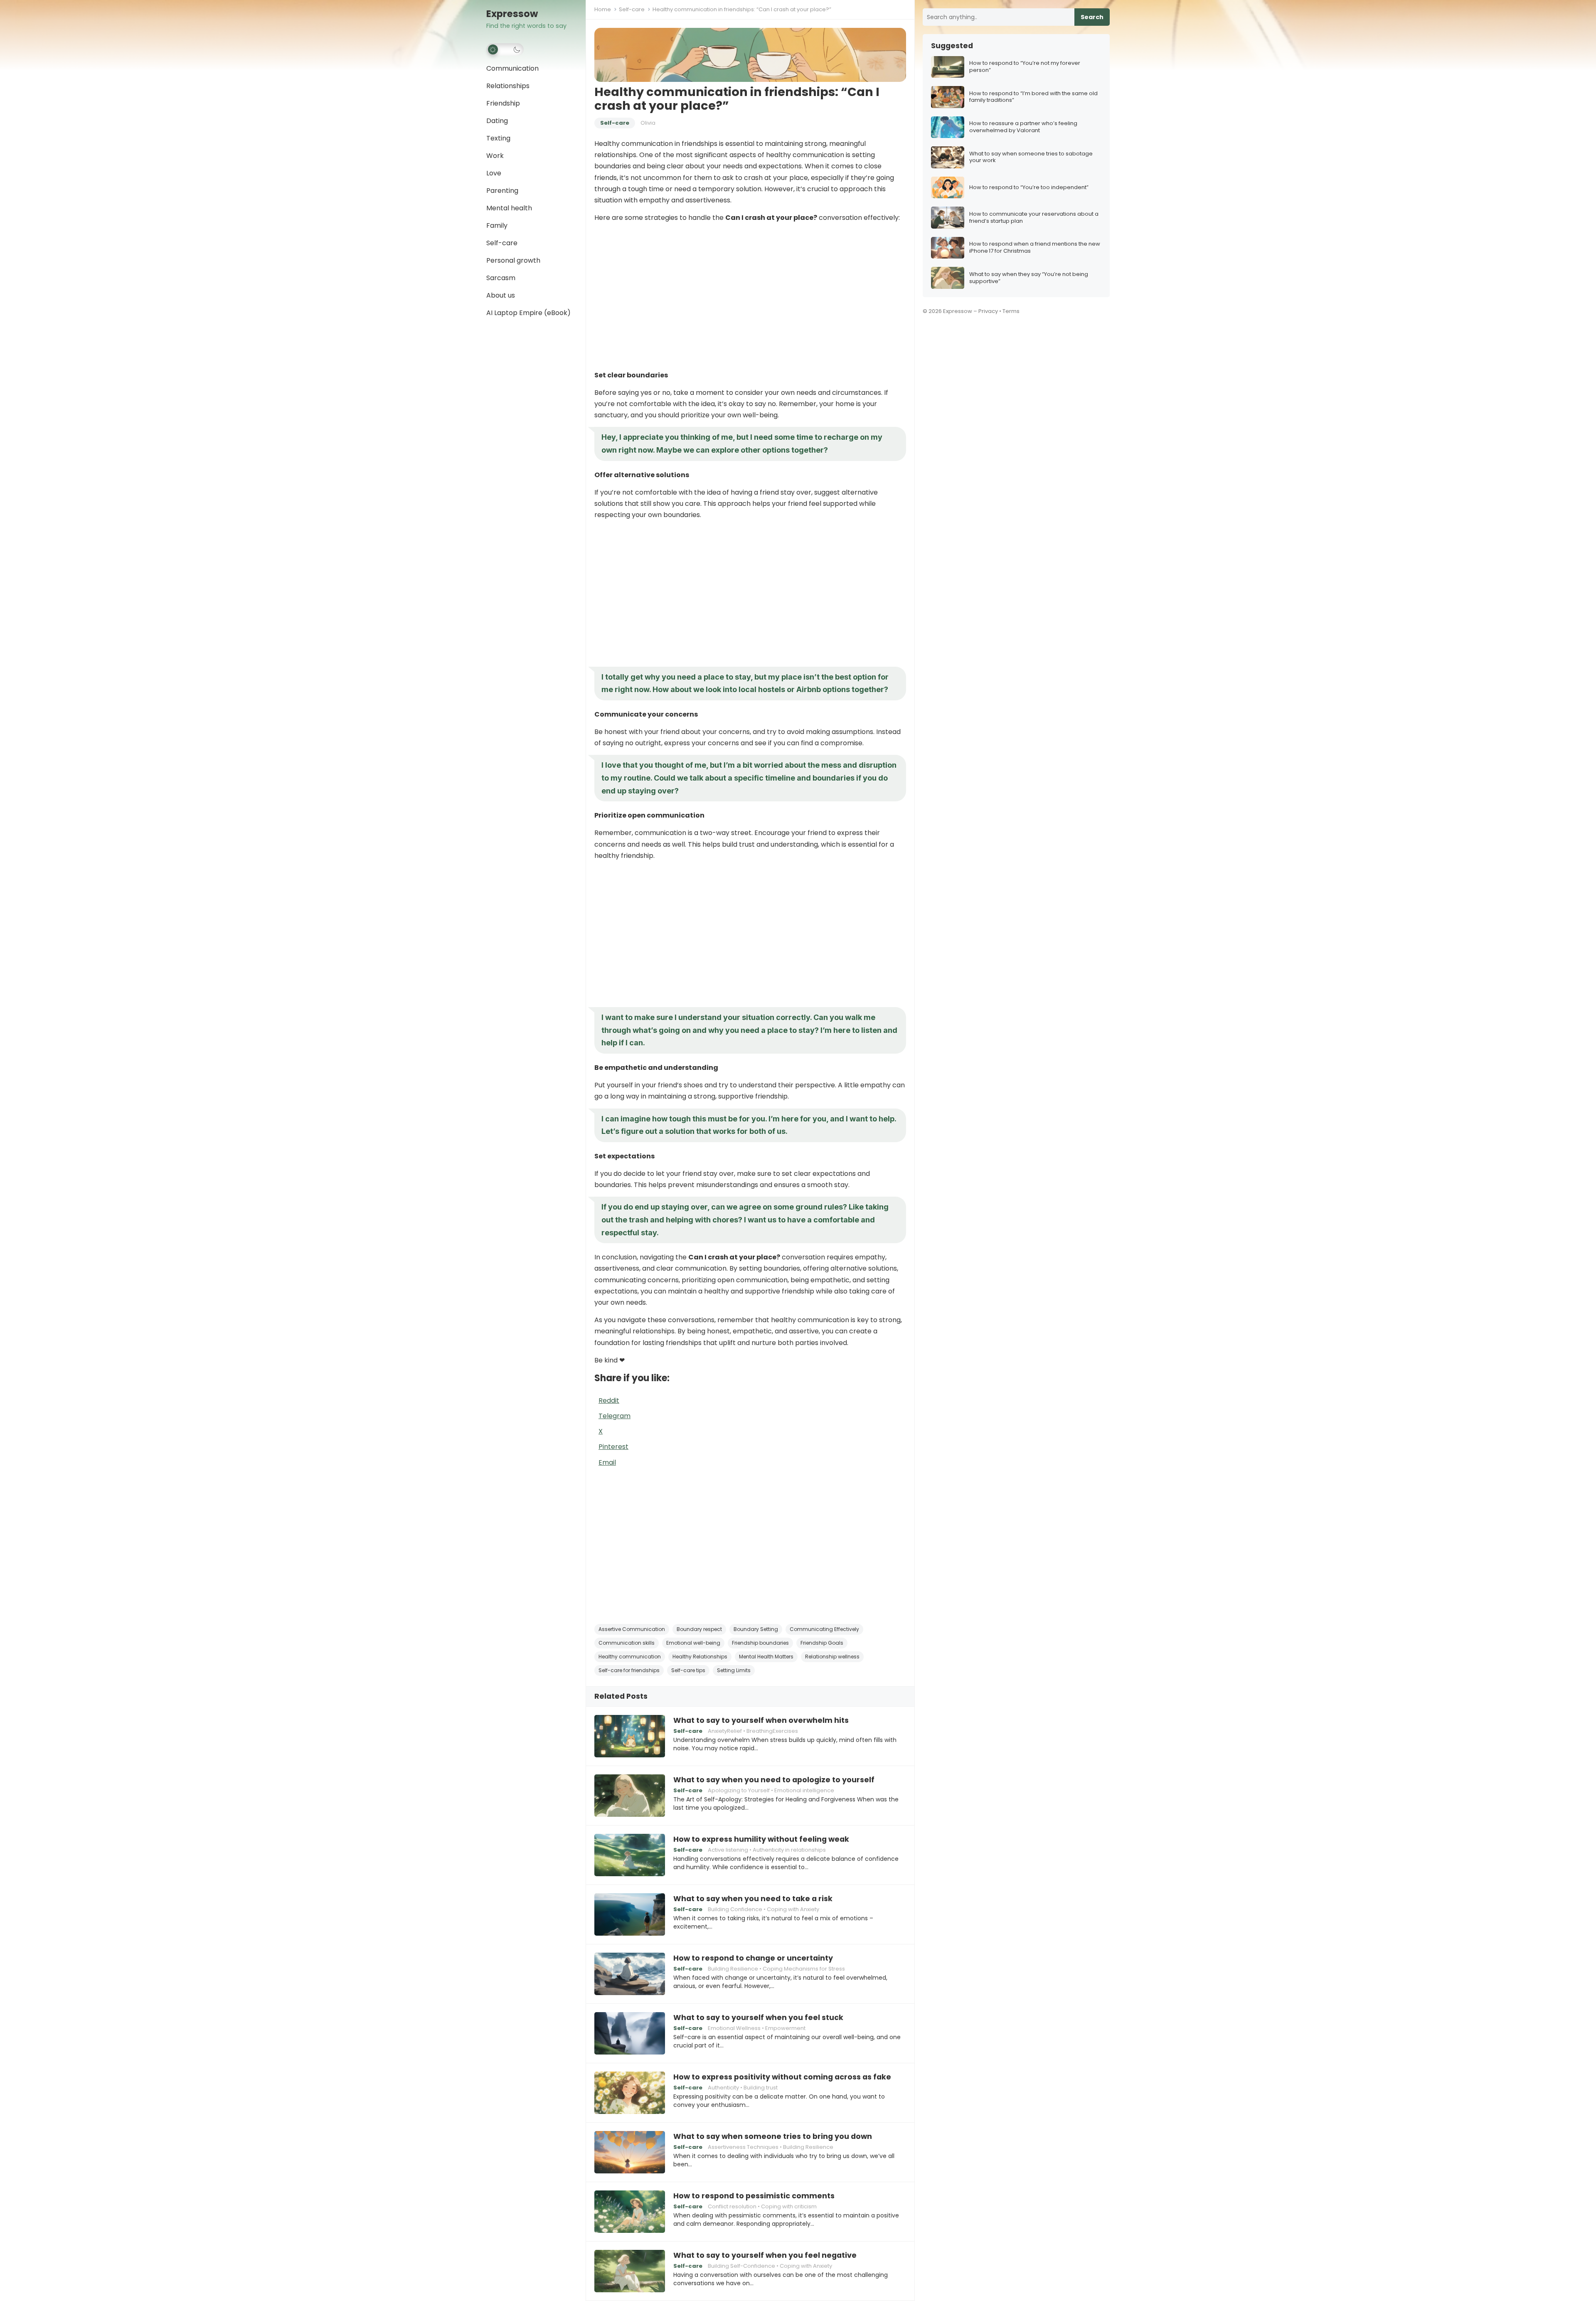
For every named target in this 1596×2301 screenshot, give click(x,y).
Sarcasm (501, 278)
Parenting (502, 191)
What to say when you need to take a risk (753, 1899)
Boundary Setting (756, 1629)
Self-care (502, 243)
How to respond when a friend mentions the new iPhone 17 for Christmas (1035, 248)
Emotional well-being (693, 1643)
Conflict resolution (732, 2206)
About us (501, 295)
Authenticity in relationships (789, 1850)
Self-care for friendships (629, 1670)
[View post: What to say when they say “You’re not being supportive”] (948, 278)
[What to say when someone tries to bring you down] (630, 2152)
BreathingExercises (772, 1731)
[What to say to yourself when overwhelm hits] (630, 1736)
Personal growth (513, 260)
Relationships (508, 86)
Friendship (503, 103)
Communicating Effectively (824, 1629)
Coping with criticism (789, 2206)
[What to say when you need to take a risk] (630, 1914)
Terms (1011, 311)
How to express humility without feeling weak (761, 1839)
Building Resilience (733, 1969)
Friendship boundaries (760, 1643)
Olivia (648, 123)
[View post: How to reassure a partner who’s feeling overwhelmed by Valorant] (948, 127)
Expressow (512, 14)
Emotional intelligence (804, 1790)
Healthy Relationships (700, 1657)
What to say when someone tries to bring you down (773, 2136)
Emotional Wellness (734, 2028)
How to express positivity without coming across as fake (782, 2077)
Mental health (509, 208)
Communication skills (627, 1643)
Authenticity (723, 2088)
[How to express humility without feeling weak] (630, 1855)
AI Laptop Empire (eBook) (528, 313)
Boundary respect (699, 1629)
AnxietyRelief (725, 1731)
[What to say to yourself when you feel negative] (630, 2271)
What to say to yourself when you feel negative (765, 2255)
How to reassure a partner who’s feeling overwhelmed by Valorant (1023, 127)
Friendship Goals (822, 1643)
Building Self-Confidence (741, 2266)
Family (497, 225)
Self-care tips (688, 1670)
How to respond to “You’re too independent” (1029, 188)
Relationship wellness (832, 1657)
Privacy (988, 311)
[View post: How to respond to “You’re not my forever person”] (948, 67)
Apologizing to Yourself (739, 1790)
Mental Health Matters (766, 1657)
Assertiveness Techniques (743, 2147)
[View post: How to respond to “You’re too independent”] (948, 188)
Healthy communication (630, 1657)
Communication (512, 68)
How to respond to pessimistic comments (754, 2196)
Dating (497, 121)
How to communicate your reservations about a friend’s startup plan (1034, 218)
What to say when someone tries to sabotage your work (1031, 158)
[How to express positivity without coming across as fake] (630, 2093)
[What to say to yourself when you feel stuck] (630, 2033)
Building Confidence (735, 1909)
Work (495, 156)
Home (603, 9)
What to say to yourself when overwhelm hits (761, 1720)
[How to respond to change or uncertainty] (630, 1974)
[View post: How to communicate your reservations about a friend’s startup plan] (948, 218)
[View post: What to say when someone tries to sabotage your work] (948, 157)
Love (494, 173)
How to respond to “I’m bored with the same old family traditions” (1033, 97)
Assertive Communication (632, 1629)
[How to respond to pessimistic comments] (630, 2212)
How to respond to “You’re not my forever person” (1025, 67)
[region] (750, 296)
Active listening (728, 1850)
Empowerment (785, 2028)
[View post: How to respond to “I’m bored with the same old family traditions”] (948, 97)
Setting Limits (734, 1670)
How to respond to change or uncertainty (753, 1958)
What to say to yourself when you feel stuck (758, 2018)
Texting (498, 138)
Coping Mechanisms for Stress (804, 1969)
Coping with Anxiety (793, 1909)
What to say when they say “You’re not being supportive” (1029, 278)
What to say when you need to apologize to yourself (774, 1780)
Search (1092, 17)
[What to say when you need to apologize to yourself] (630, 1796)
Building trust (761, 2088)
